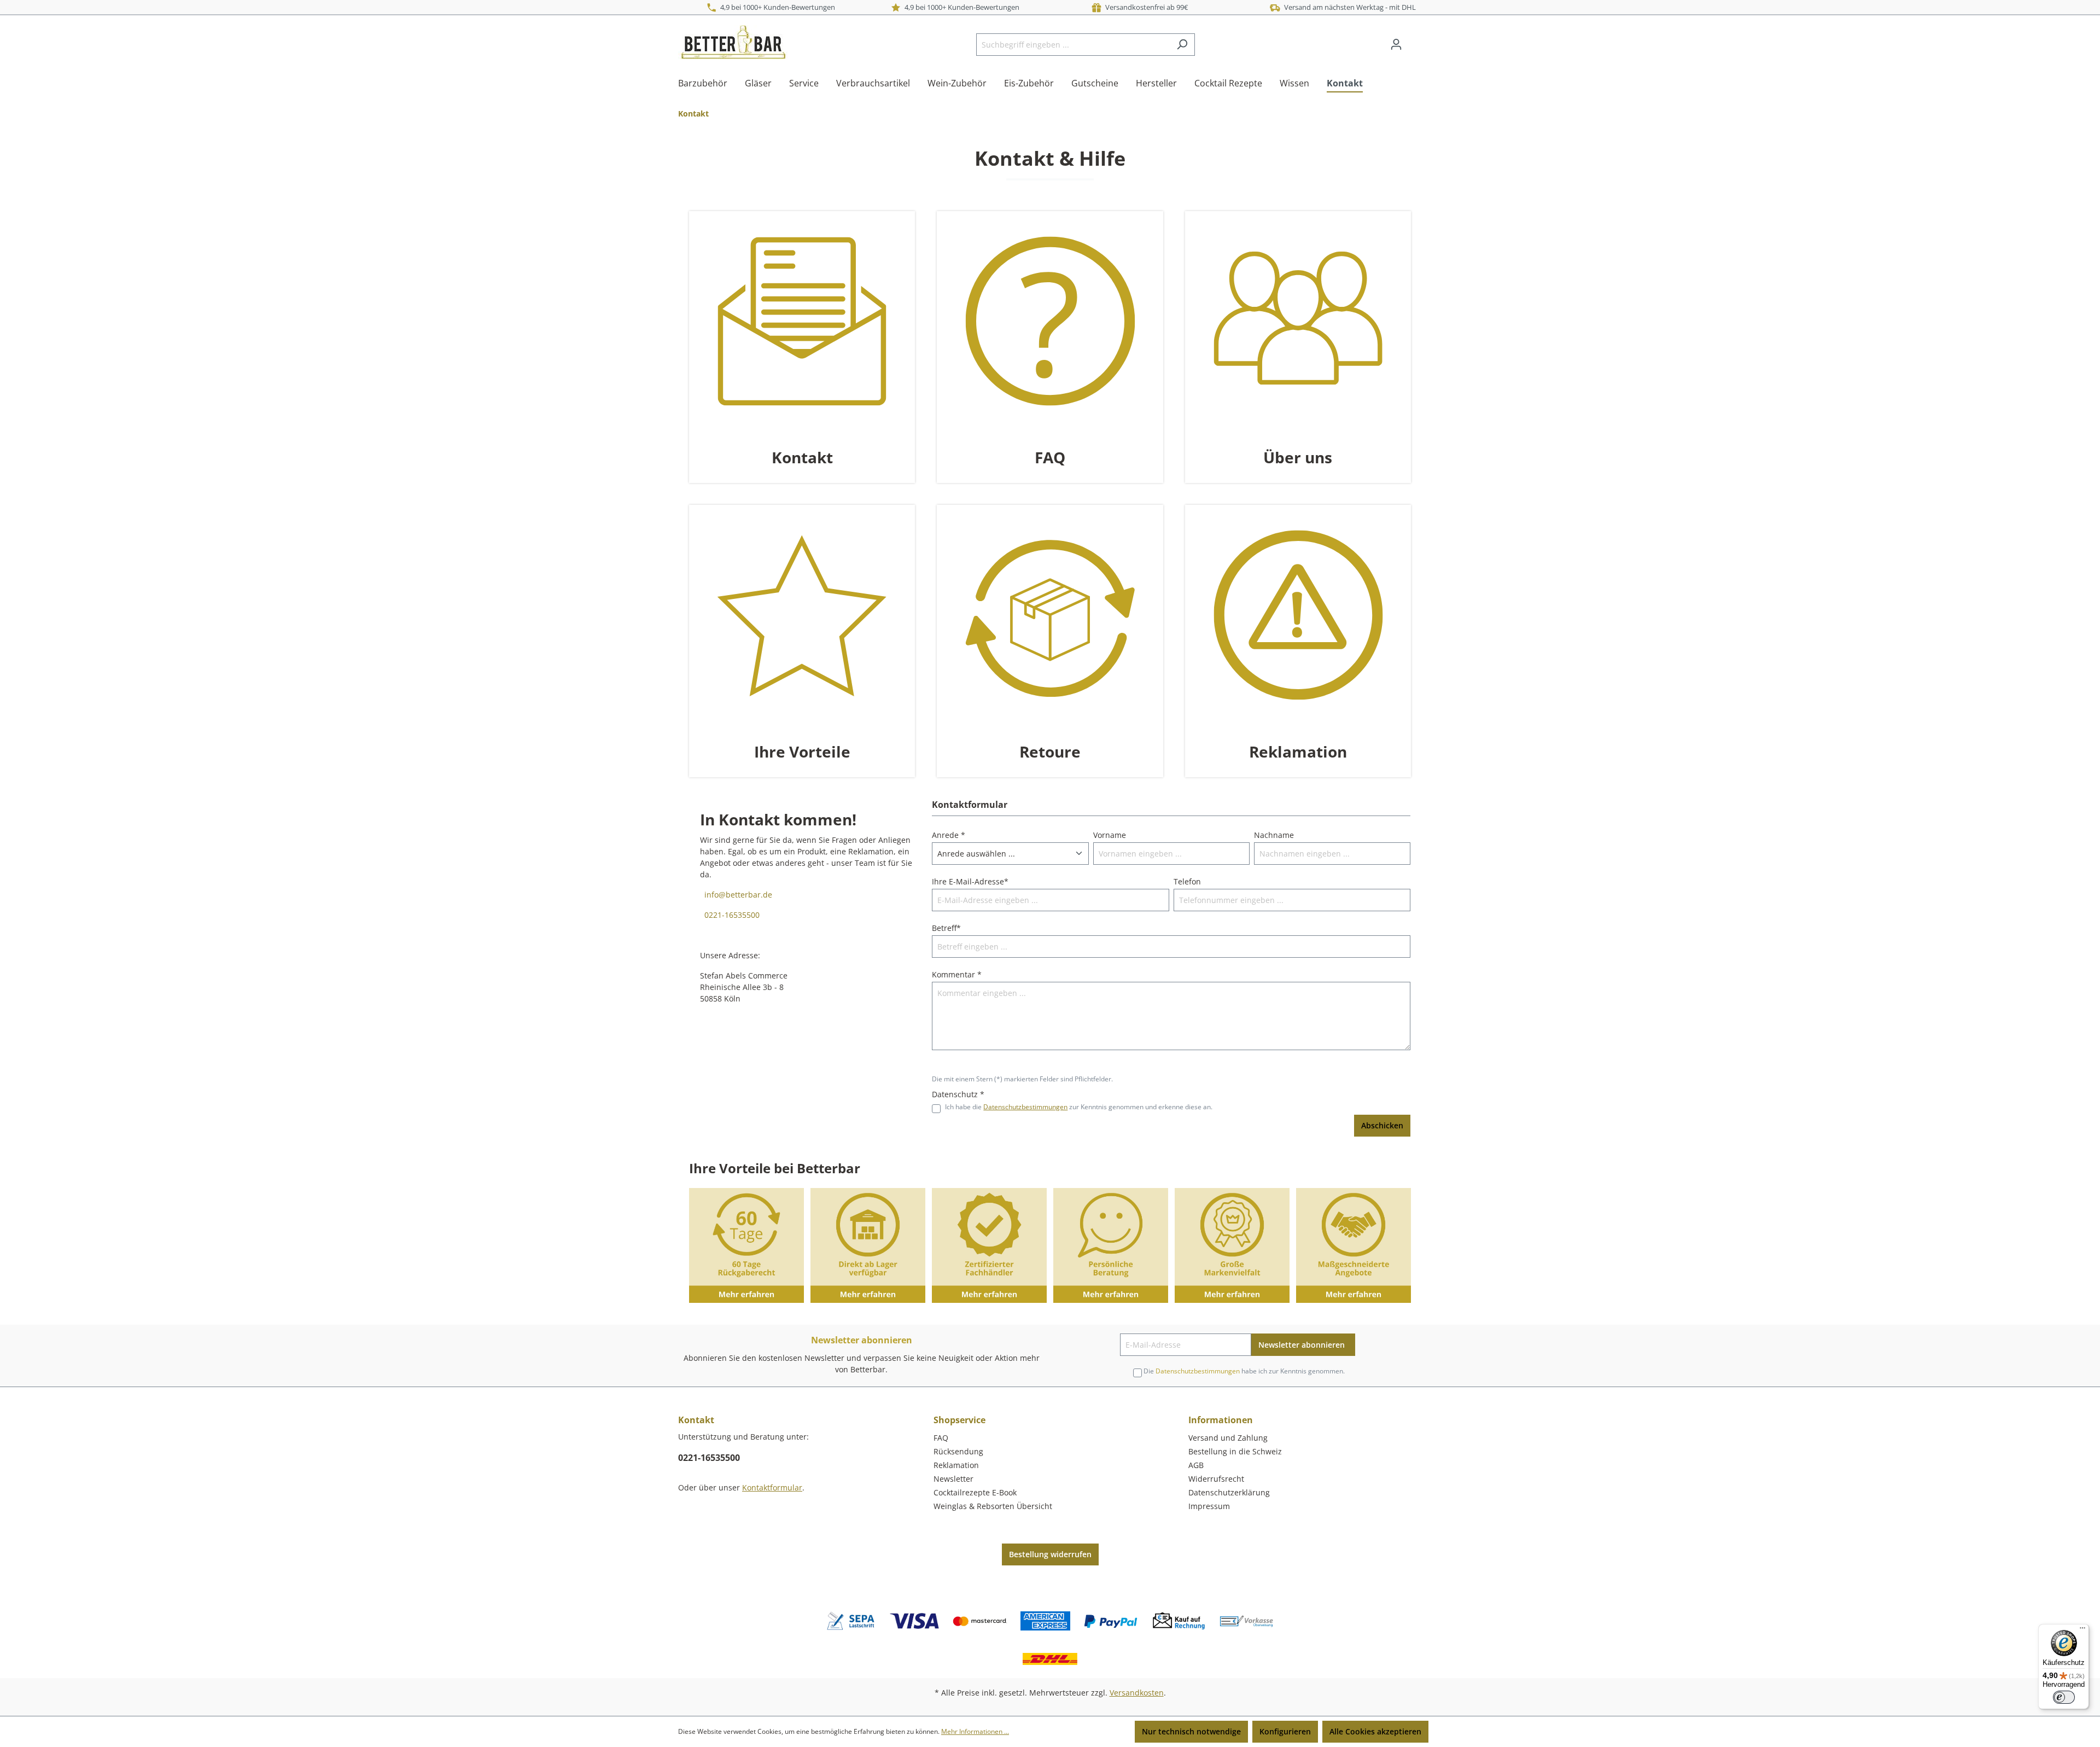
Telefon (1187, 881)
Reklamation (956, 1465)
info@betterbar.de (736, 895)
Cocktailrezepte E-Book (975, 1492)
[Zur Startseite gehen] (733, 42)
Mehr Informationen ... (975, 1731)
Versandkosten (1137, 1693)
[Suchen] (1182, 45)
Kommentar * (957, 974)
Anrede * (949, 835)
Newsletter (953, 1479)
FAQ (941, 1438)
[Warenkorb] (1415, 40)
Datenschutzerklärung (1229, 1492)
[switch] (2064, 1697)
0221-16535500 (730, 915)
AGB (1196, 1465)
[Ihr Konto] (1396, 44)
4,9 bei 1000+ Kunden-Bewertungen (776, 7)
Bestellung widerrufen (1050, 1554)
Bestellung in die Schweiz (1235, 1451)
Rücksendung (958, 1451)
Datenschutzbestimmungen (1025, 1107)
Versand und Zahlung (1228, 1438)
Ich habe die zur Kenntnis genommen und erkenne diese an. (1079, 1107)
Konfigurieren (1285, 1731)
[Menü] (2082, 1630)
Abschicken (1382, 1125)
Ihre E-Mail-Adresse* (970, 881)
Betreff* (946, 928)
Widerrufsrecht (1216, 1479)
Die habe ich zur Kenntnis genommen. (1244, 1371)
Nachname (1274, 835)
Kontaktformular (772, 1487)
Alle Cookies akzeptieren (1375, 1731)
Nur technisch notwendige (1191, 1731)
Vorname (1110, 835)
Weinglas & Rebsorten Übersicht (993, 1506)
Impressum (1209, 1506)
